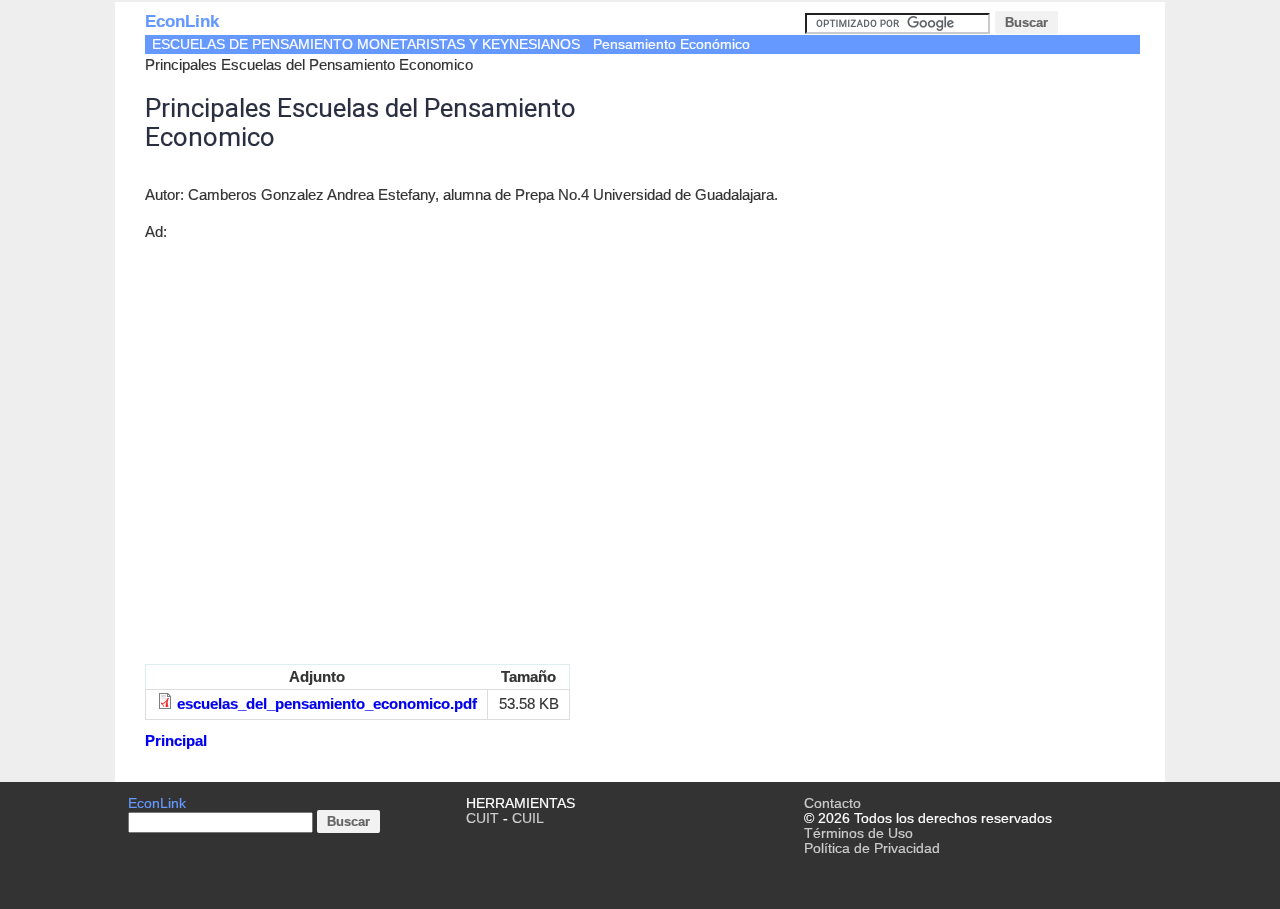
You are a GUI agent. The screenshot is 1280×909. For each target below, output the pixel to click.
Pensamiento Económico (671, 44)
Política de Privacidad (872, 848)
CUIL (528, 818)
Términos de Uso (858, 833)
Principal (176, 740)
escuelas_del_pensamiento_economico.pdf (327, 703)
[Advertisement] (470, 454)
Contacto (832, 803)
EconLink (182, 21)
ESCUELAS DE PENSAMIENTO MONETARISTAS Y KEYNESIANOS (366, 44)
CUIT (482, 818)
